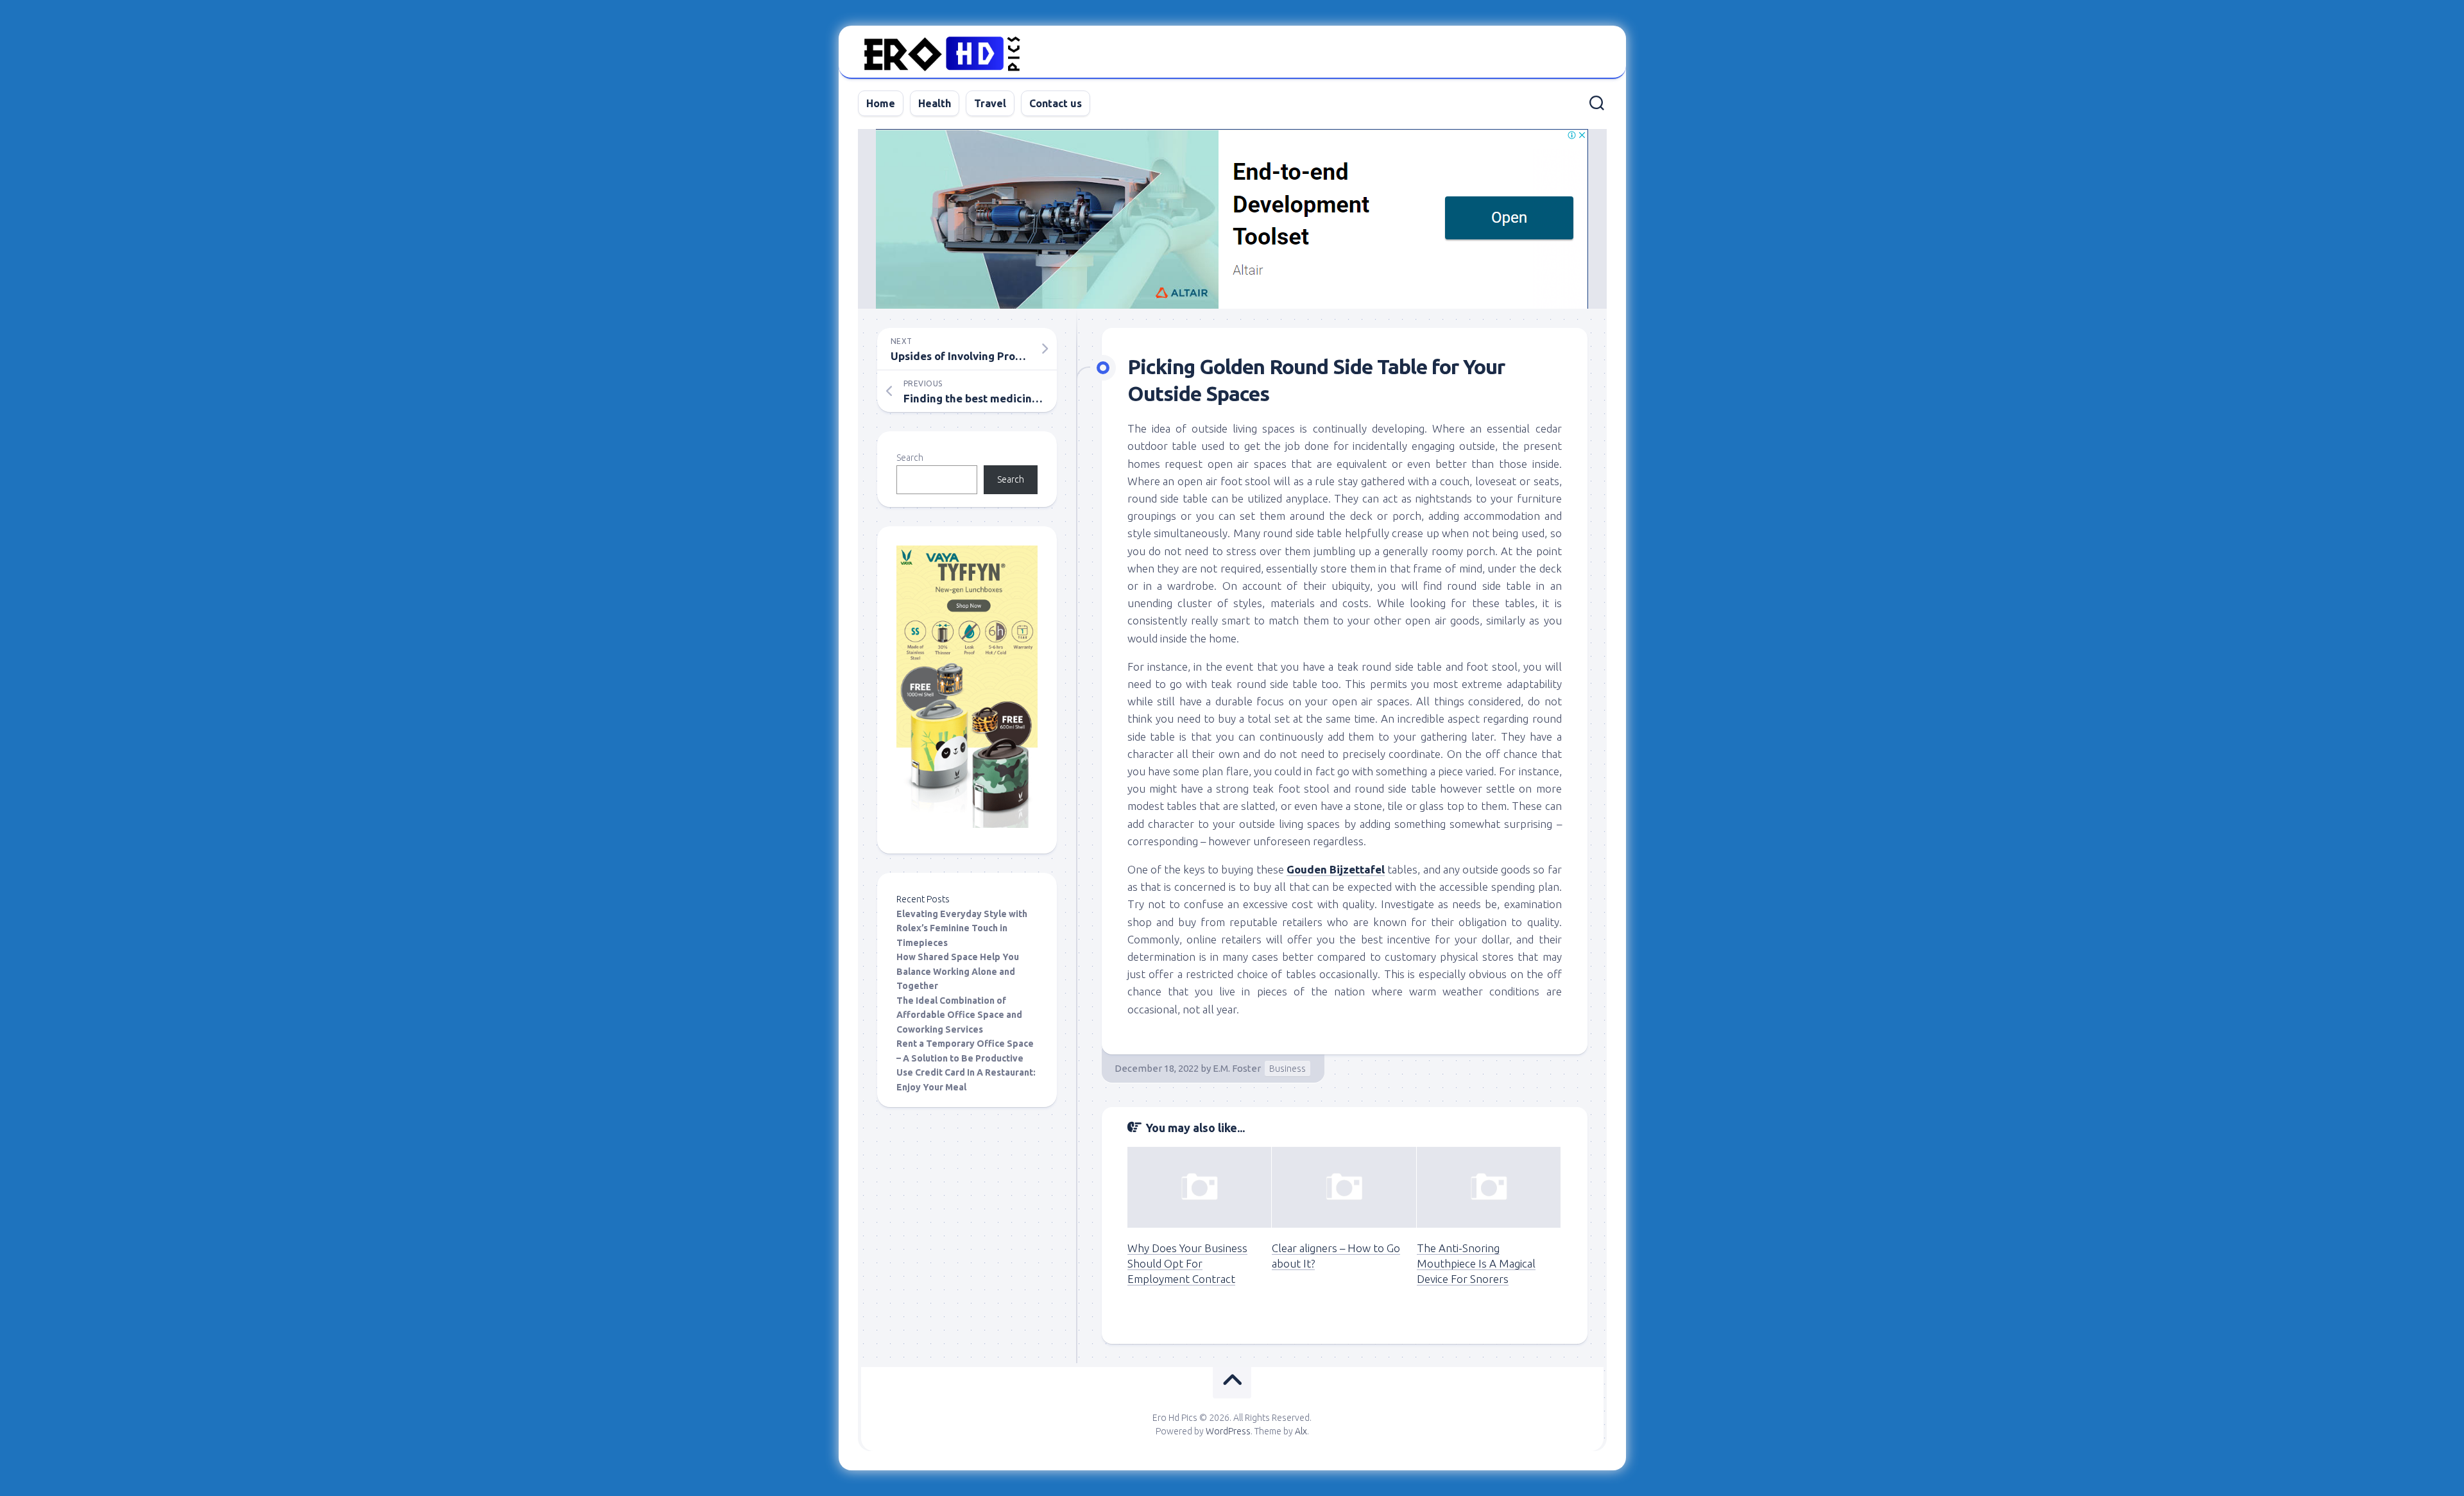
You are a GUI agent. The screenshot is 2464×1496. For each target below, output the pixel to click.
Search (910, 458)
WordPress (1228, 1431)
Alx (1301, 1431)
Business (1288, 1069)
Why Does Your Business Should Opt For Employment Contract (1187, 1263)
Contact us (1056, 103)
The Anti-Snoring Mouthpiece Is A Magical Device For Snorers (1476, 1263)
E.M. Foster (1237, 1068)
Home (881, 103)
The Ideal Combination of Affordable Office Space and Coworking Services (959, 1015)
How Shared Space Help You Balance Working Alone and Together (958, 971)
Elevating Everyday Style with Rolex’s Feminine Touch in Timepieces (962, 928)
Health (935, 103)
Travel (990, 103)
